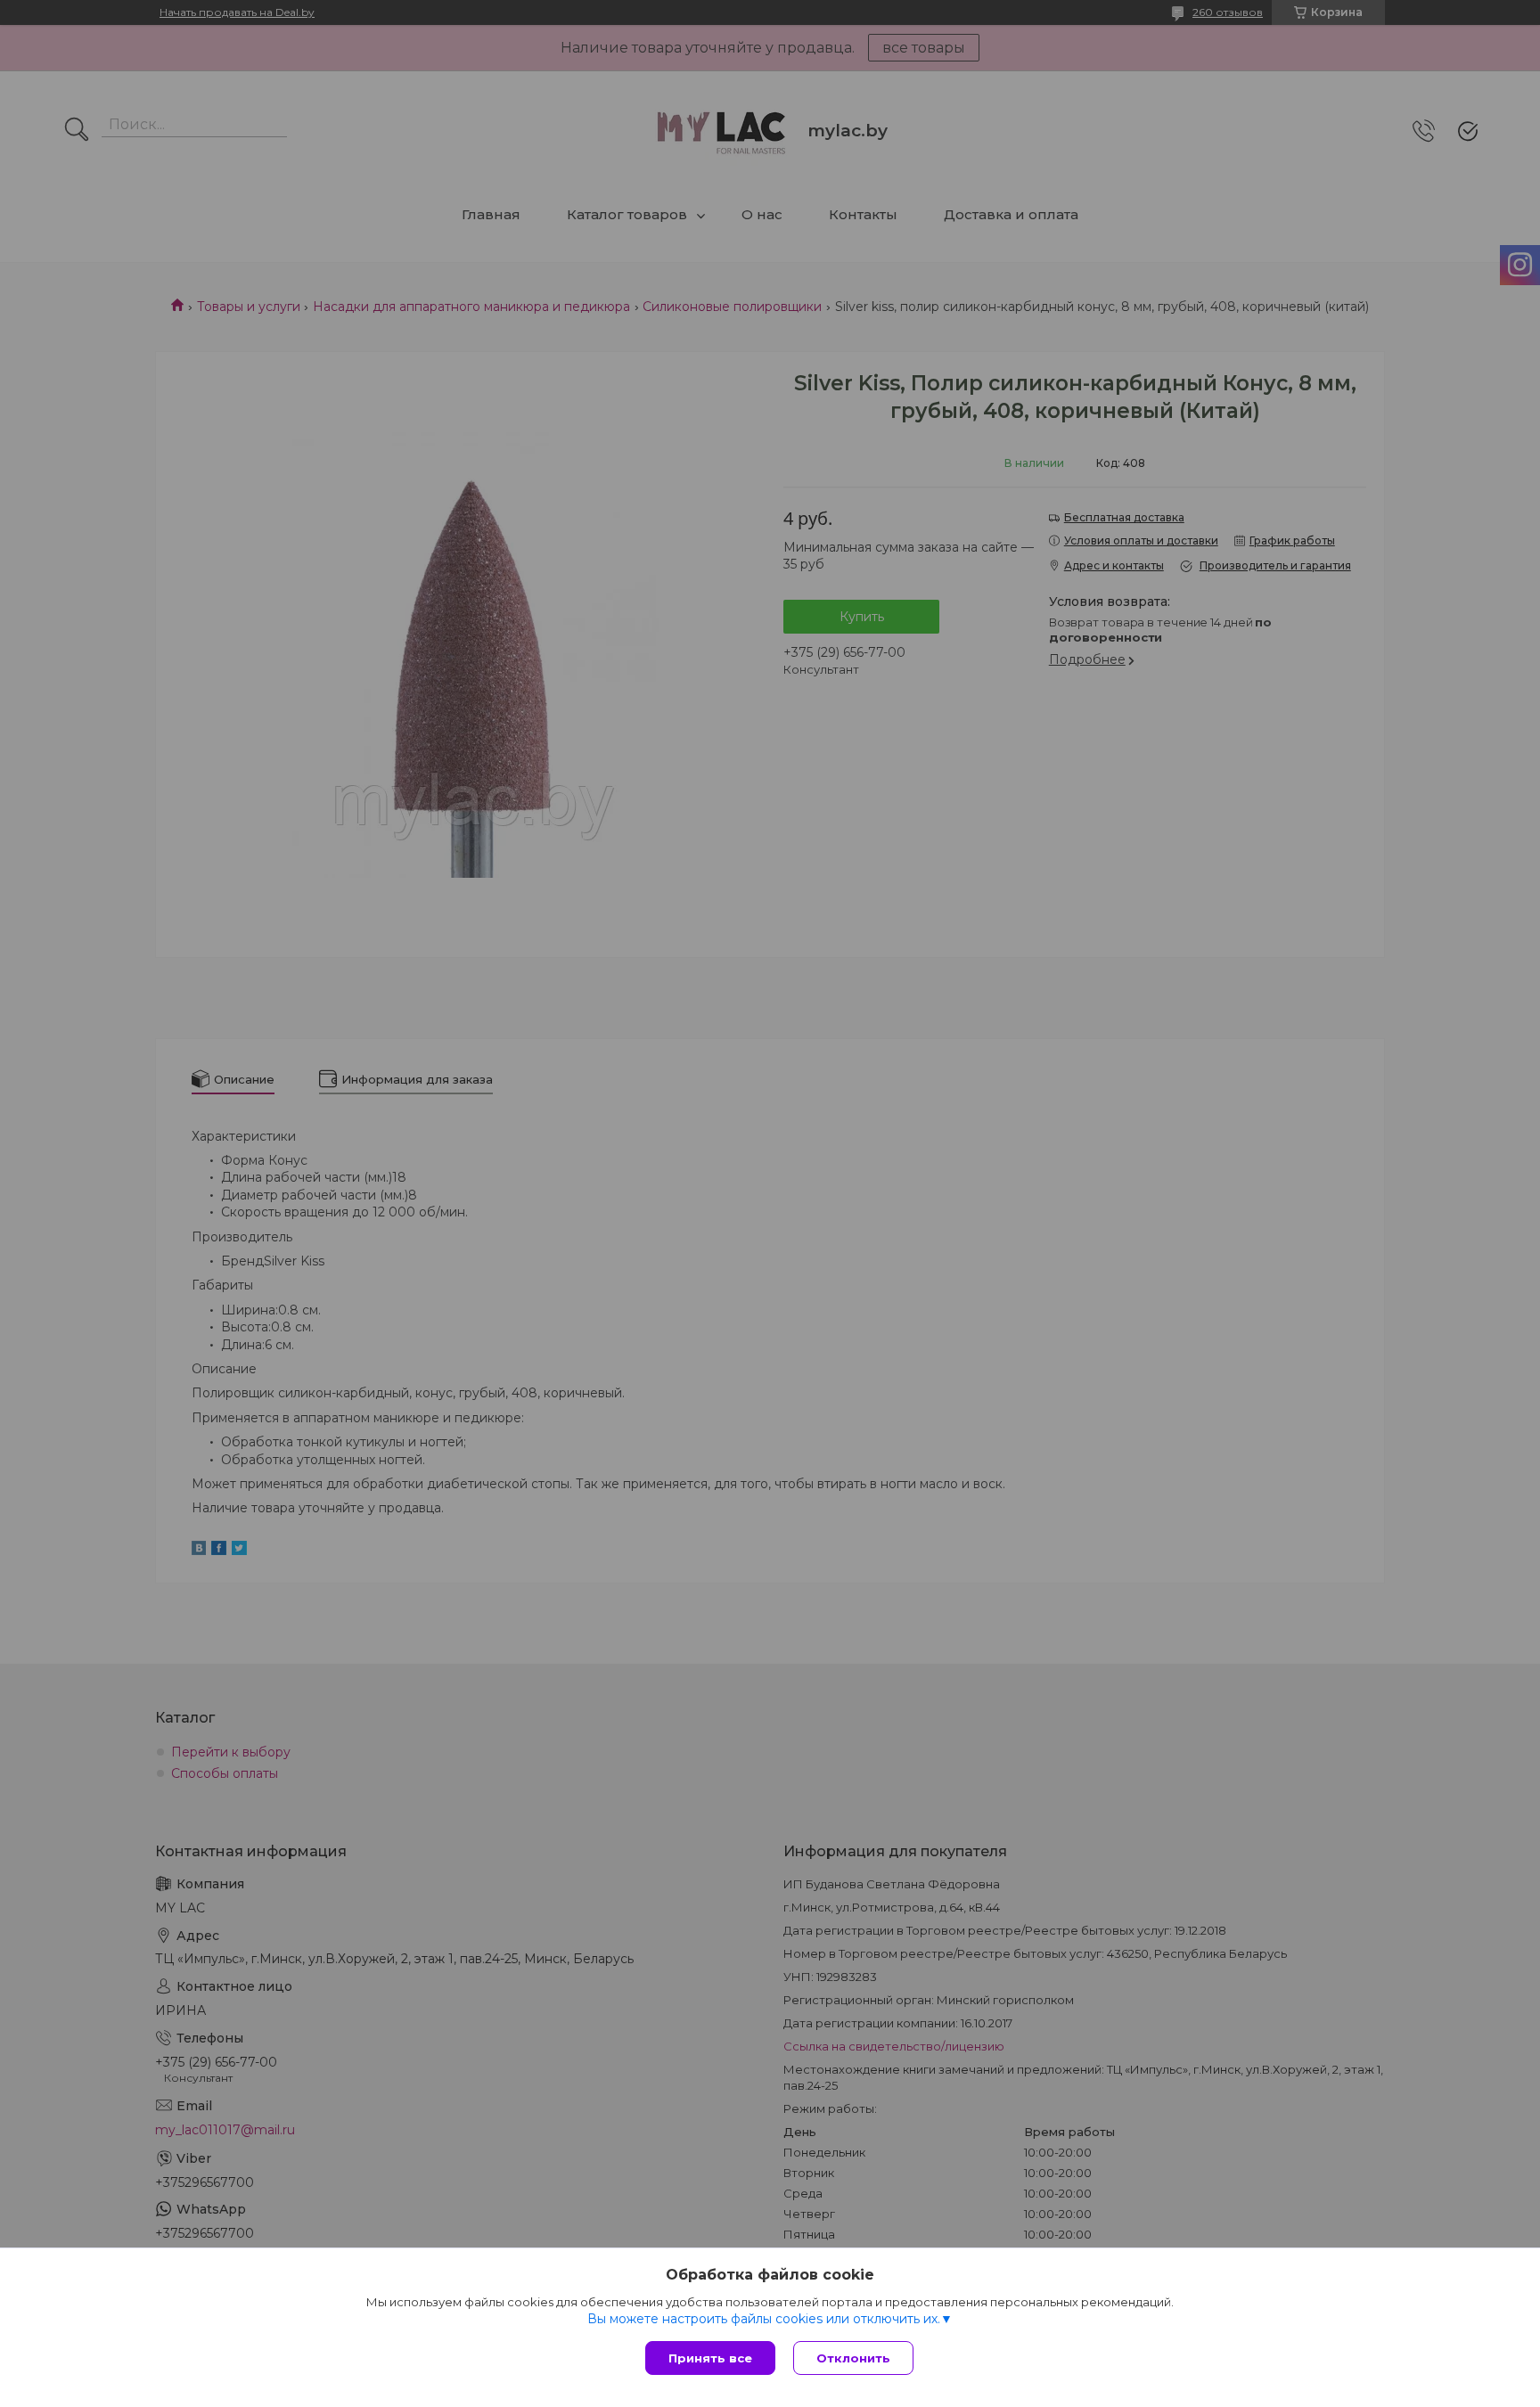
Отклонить (853, 2358)
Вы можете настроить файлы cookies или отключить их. (764, 2319)
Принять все (710, 2358)
